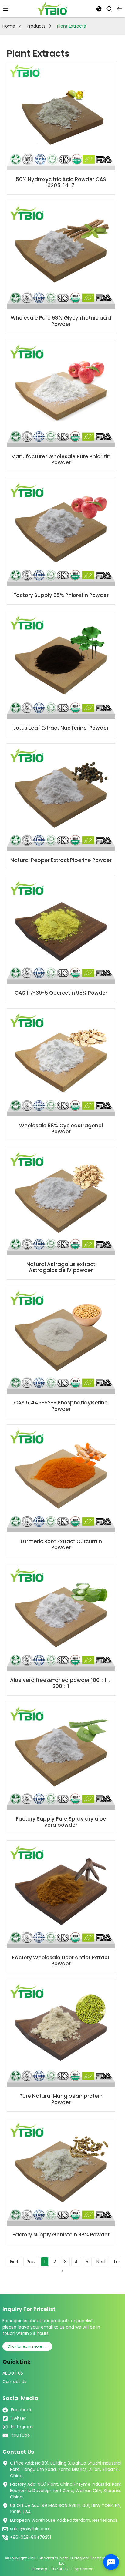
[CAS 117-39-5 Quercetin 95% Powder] (61, 930)
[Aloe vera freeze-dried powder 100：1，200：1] (61, 1617)
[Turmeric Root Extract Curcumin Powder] (61, 1479)
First (14, 2262)
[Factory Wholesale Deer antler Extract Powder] (61, 1894)
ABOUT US (13, 2373)
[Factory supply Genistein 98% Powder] (61, 2172)
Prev (31, 2262)
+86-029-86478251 (30, 2537)
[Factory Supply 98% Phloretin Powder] (61, 532)
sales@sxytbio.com (30, 2529)
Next (101, 2262)
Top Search (83, 2569)
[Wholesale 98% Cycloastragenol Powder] (61, 1062)
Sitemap (39, 2569)
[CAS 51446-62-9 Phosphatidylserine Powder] (61, 1340)
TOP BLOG (60, 2569)
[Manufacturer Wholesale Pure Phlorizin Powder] (61, 394)
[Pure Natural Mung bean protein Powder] (61, 2033)
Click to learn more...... (27, 2346)
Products (36, 26)
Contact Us (14, 2382)
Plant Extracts (71, 26)
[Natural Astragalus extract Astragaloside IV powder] (61, 1201)
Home (9, 26)
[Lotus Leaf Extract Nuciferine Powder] (61, 665)
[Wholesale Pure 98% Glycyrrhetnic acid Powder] (61, 255)
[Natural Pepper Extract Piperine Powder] (61, 797)
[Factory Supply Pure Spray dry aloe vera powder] (61, 1756)
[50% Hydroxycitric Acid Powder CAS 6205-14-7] (61, 116)
